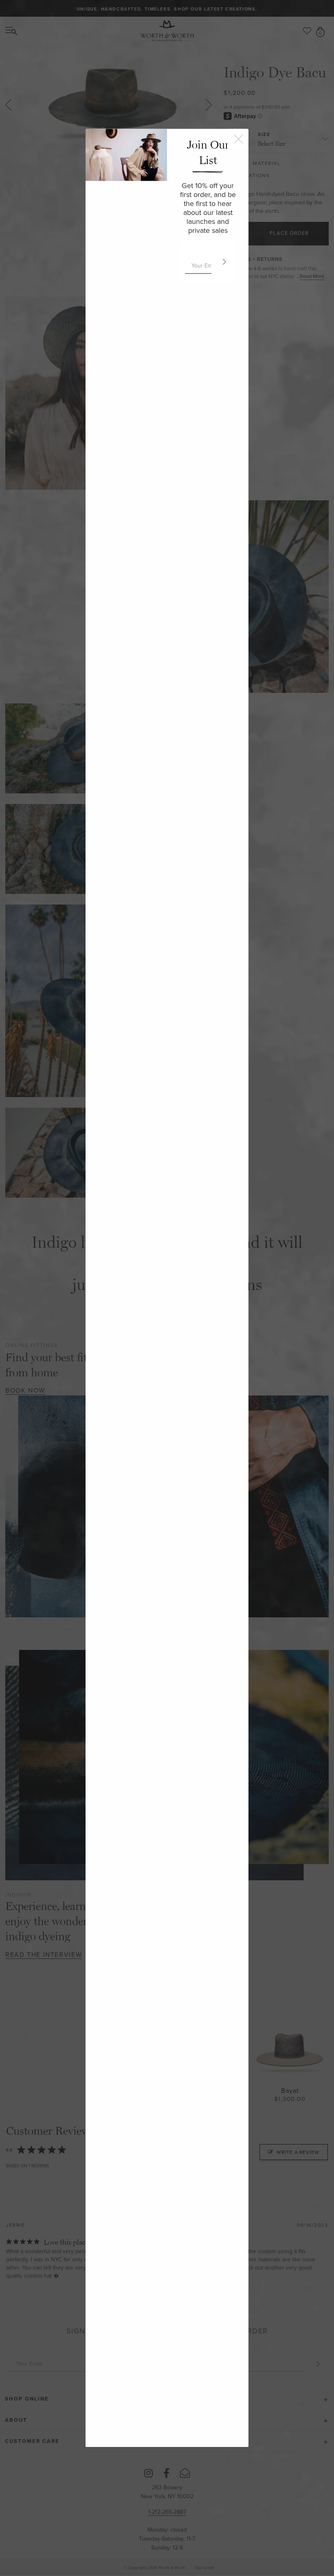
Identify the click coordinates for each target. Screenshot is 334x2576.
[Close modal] (238, 139)
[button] (223, 262)
